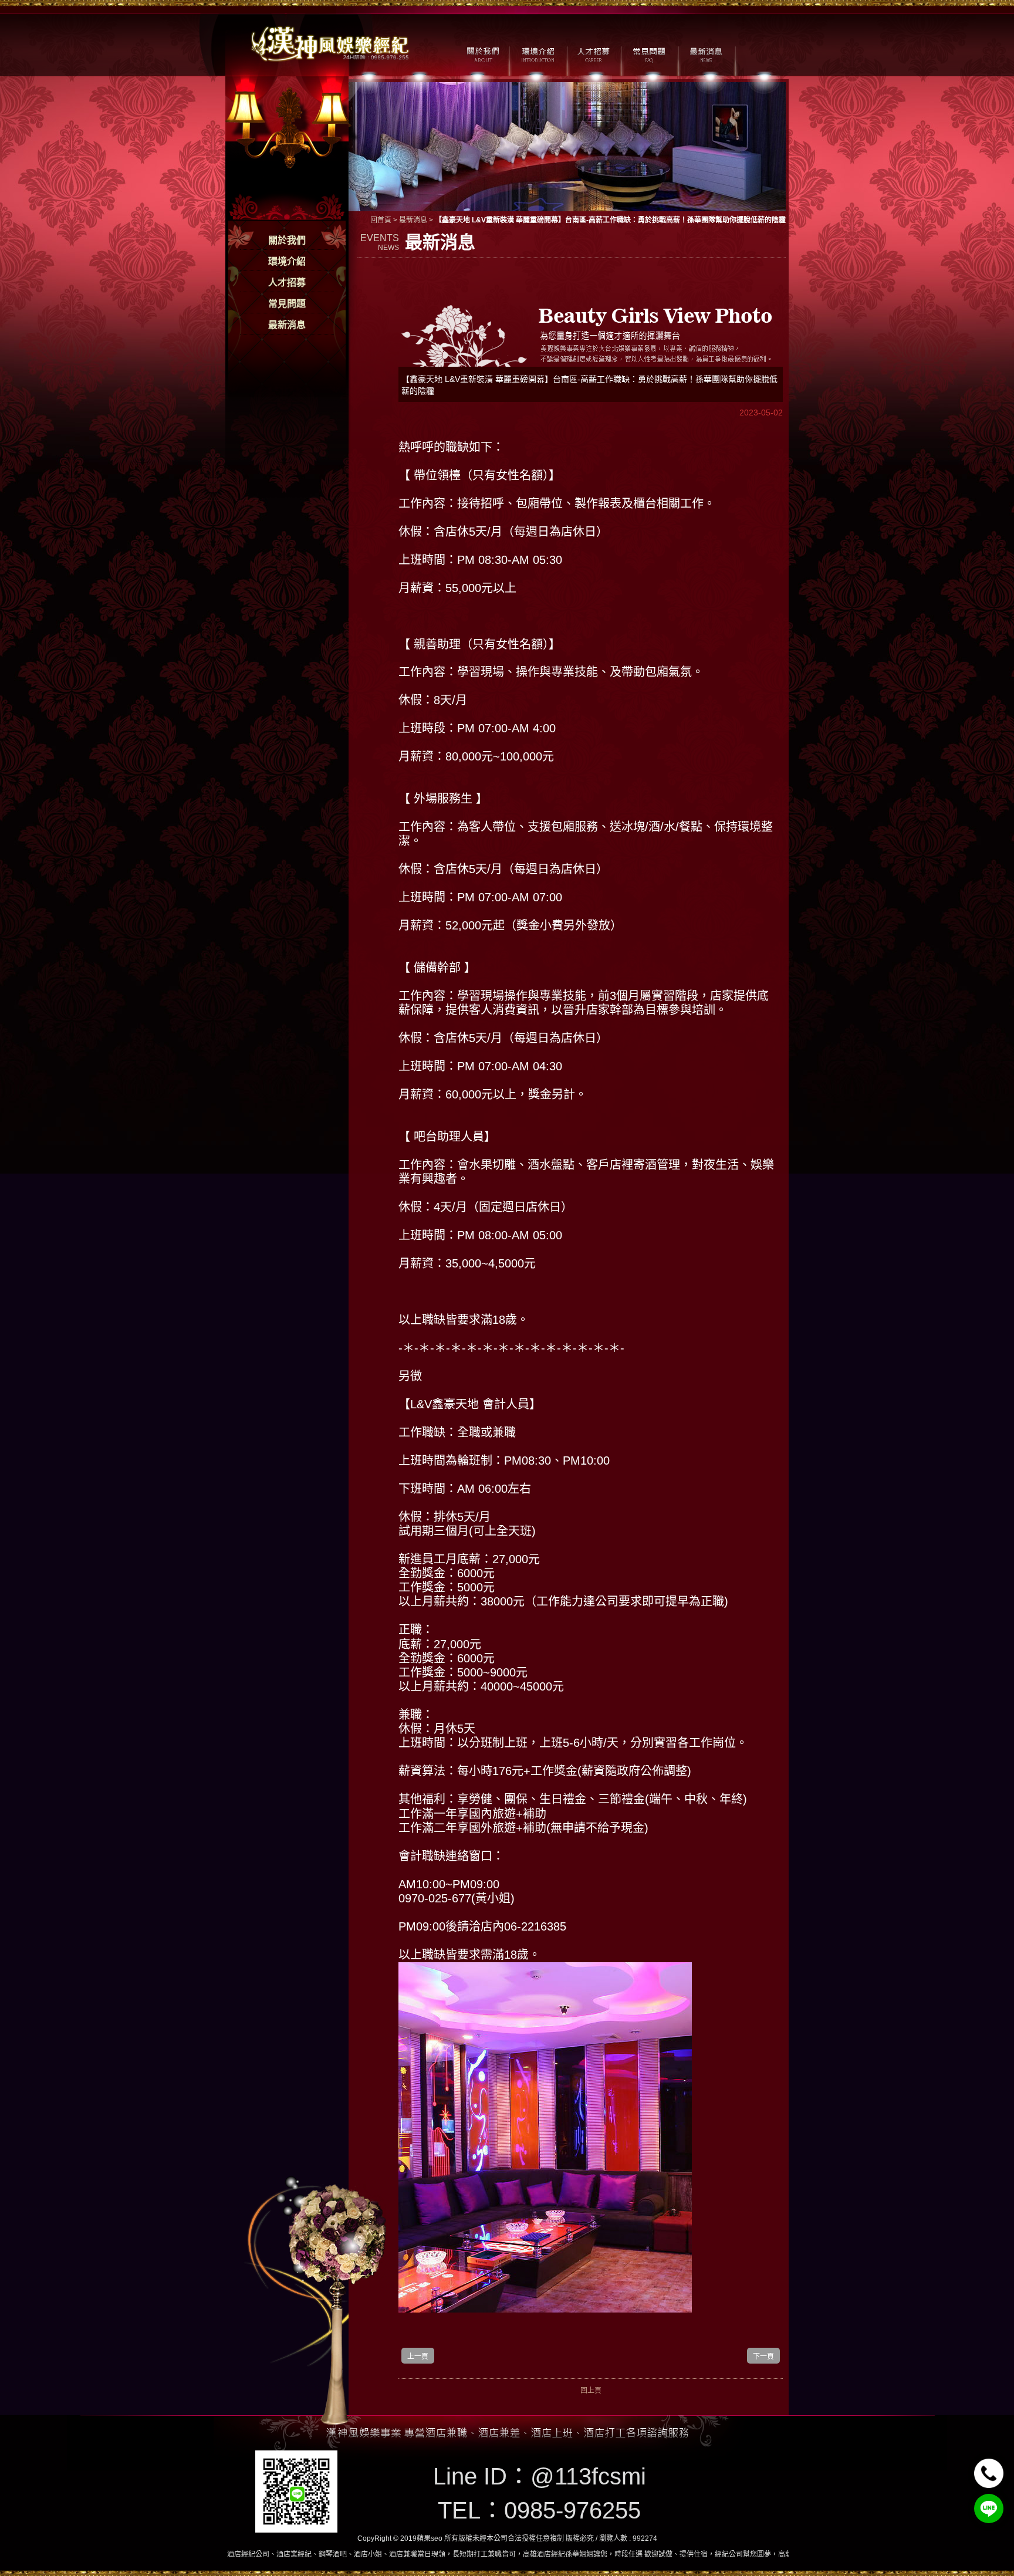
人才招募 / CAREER (594, 53)
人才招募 (287, 283)
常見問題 (287, 304)
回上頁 (591, 2391)
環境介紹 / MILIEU (538, 53)
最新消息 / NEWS (705, 53)
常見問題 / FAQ (649, 53)
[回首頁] (331, 43)
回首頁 (381, 220)
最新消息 (287, 325)
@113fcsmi (588, 2476)
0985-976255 (572, 2510)
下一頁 (763, 2357)
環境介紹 (287, 261)
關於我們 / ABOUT (482, 53)
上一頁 (418, 2357)
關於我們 (287, 240)
